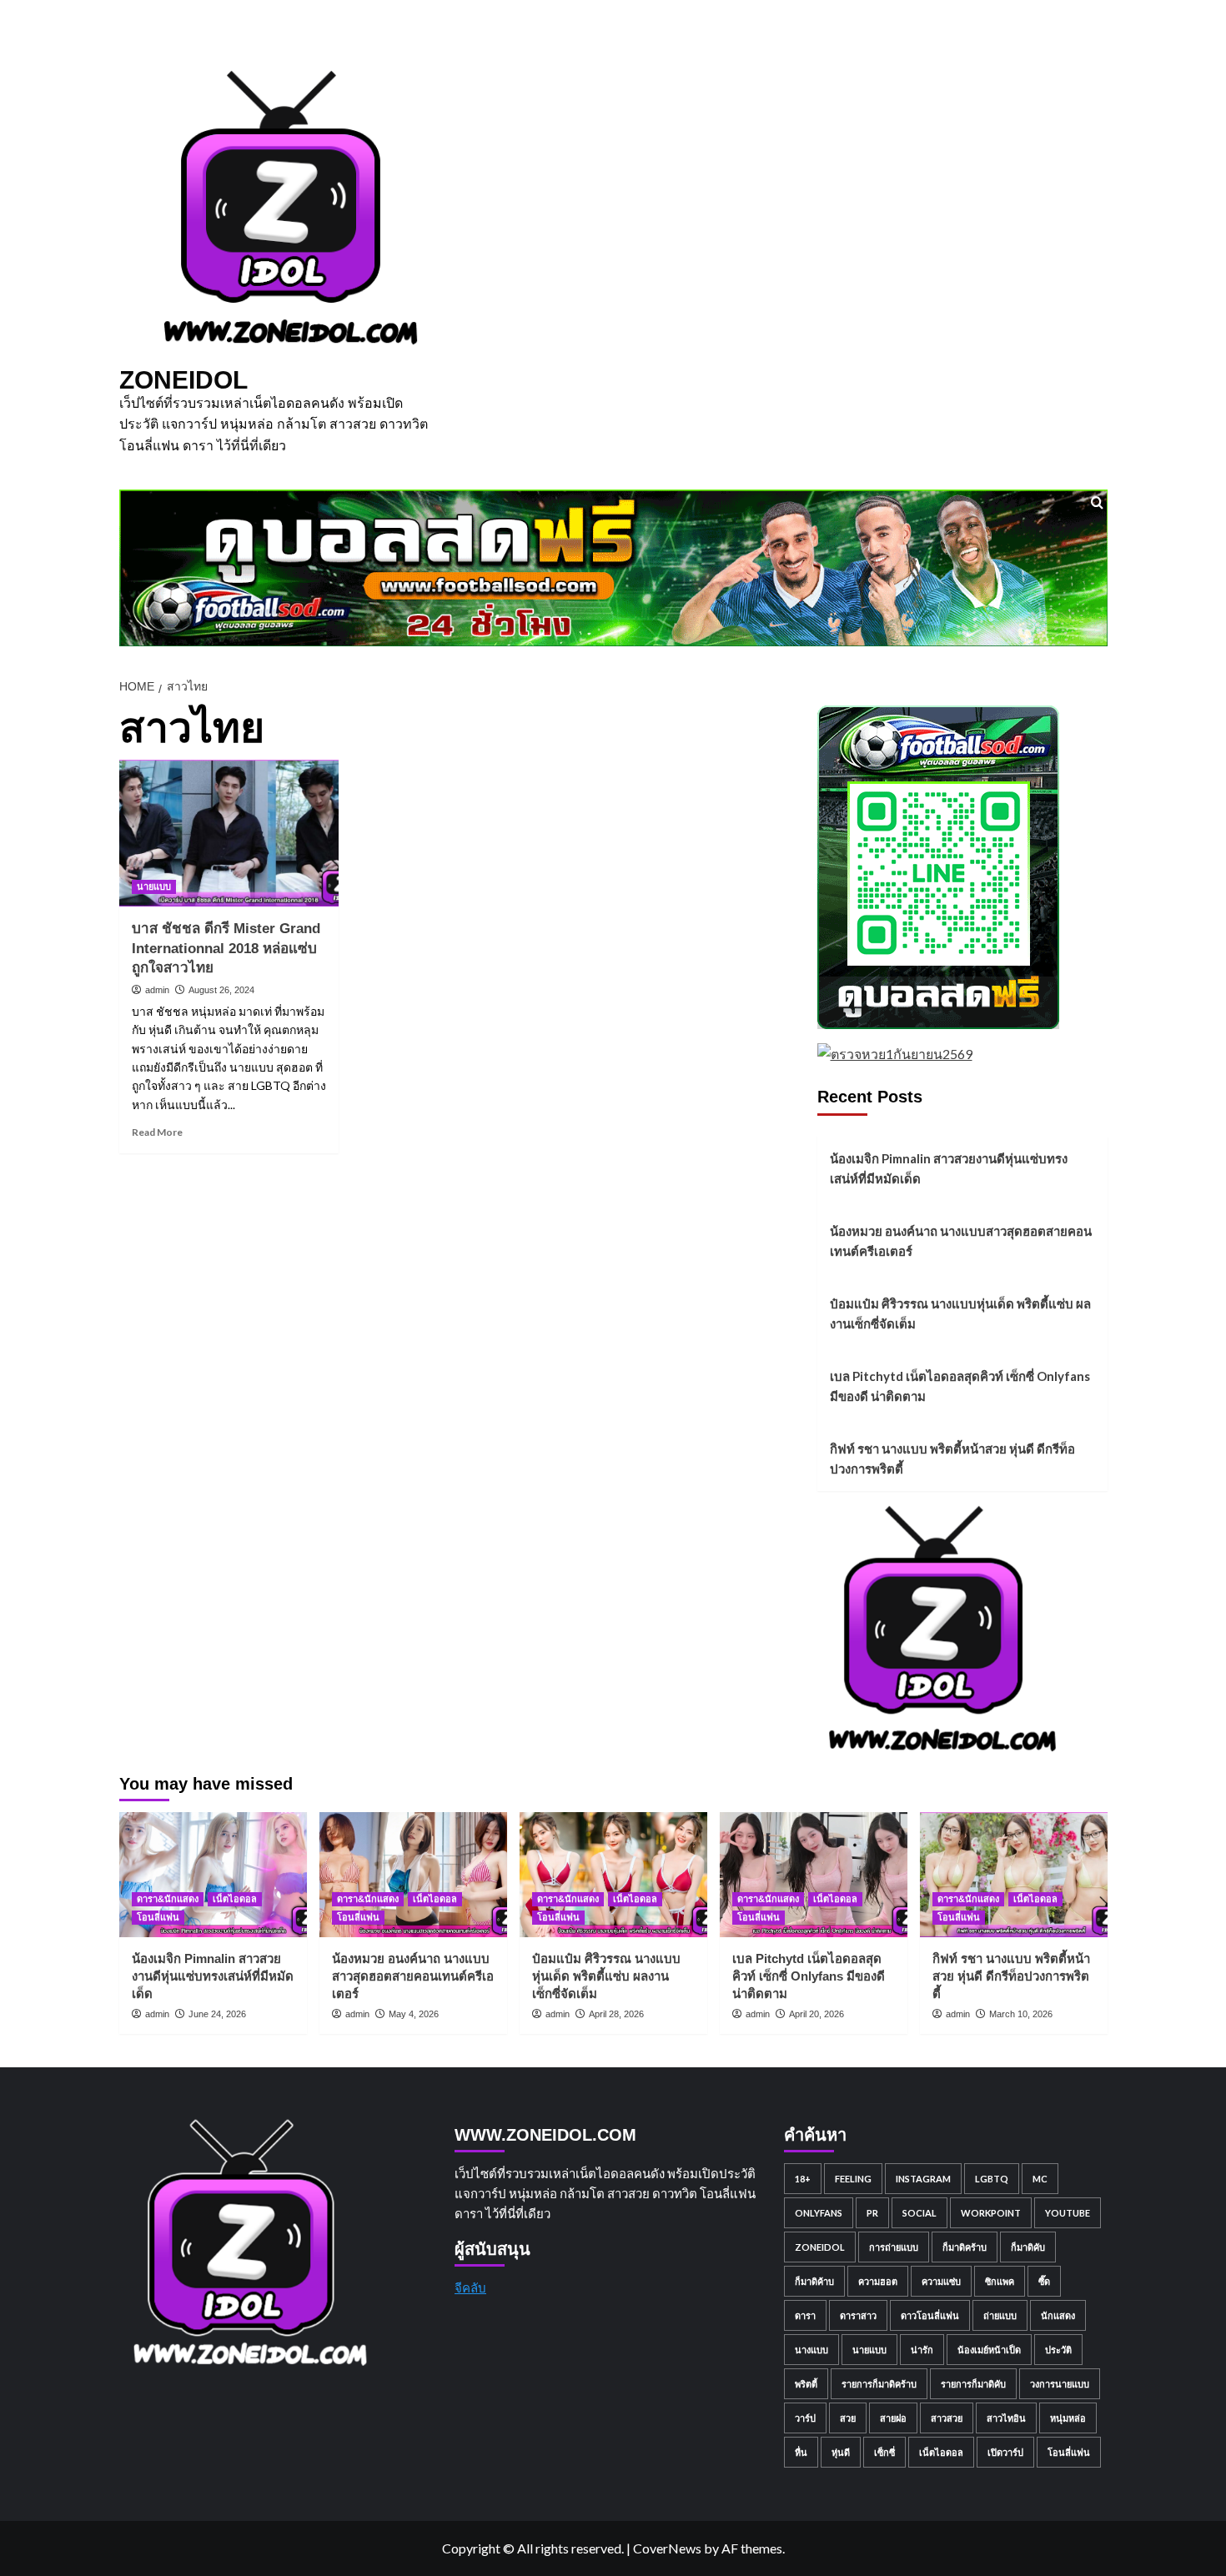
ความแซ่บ (941, 2281)
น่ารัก (922, 2350)
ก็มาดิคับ (1028, 2247)
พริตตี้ (806, 2384)
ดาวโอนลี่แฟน (930, 2315)
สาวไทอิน (1006, 2418)
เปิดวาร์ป (1005, 2452)
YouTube (1068, 2213)
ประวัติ (1058, 2350)
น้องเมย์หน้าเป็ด (989, 2350)
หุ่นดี (841, 2452)
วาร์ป (805, 2418)
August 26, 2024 (221, 990)
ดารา (805, 2315)
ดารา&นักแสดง (168, 1899)
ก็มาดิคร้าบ (965, 2247)
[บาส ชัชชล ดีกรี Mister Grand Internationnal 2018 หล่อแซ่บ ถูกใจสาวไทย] (229, 833)
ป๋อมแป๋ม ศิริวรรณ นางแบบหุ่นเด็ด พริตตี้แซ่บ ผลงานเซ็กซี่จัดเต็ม (960, 1313)
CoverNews (667, 2548)
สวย (848, 2418)
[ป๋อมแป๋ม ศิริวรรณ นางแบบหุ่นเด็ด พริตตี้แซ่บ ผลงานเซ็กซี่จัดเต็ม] (613, 1875)
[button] (1097, 502)
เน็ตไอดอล (235, 1899)
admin (157, 990)
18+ (803, 2179)
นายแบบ (154, 886)
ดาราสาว (858, 2315)
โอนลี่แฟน (158, 1917)
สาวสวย (947, 2418)
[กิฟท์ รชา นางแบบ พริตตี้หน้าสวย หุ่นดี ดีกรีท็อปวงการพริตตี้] (1014, 1875)
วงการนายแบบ (1060, 2384)
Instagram (923, 2179)
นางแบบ (811, 2350)
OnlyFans (819, 2213)
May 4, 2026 (414, 2014)
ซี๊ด (1044, 2281)
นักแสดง (1058, 2315)
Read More (157, 1132)
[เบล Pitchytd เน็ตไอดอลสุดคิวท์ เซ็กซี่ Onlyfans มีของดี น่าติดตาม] (814, 1875)
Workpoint (991, 2213)
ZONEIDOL (183, 380)
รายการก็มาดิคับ (973, 2384)
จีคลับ (470, 2287)
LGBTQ (992, 2179)
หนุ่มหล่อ (1068, 2418)
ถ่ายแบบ (1000, 2315)
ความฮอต (878, 2281)
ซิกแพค (1000, 2281)
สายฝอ (893, 2418)
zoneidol (820, 2247)
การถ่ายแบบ (894, 2247)
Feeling (853, 2179)
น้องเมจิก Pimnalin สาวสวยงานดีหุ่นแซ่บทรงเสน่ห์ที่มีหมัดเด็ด (949, 1168)
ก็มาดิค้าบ (814, 2281)
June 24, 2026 (217, 2014)
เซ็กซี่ (884, 2452)
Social (919, 2213)
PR (872, 2213)
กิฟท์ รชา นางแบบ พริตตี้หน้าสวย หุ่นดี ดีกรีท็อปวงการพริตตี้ (952, 1459)
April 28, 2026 (616, 2014)
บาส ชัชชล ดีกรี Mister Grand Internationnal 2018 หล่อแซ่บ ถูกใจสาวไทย (226, 949)
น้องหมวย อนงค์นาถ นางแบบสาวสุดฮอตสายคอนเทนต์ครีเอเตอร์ (961, 1241)
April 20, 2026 (816, 2014)
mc (1040, 2179)
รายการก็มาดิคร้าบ (879, 2384)
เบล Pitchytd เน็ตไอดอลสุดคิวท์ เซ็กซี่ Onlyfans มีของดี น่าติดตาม (960, 1386)
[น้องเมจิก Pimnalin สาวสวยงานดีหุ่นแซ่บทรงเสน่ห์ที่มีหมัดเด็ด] (213, 1875)
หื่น (801, 2452)
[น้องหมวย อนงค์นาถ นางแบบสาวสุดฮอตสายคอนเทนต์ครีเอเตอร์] (413, 1875)
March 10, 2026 (1021, 2014)
